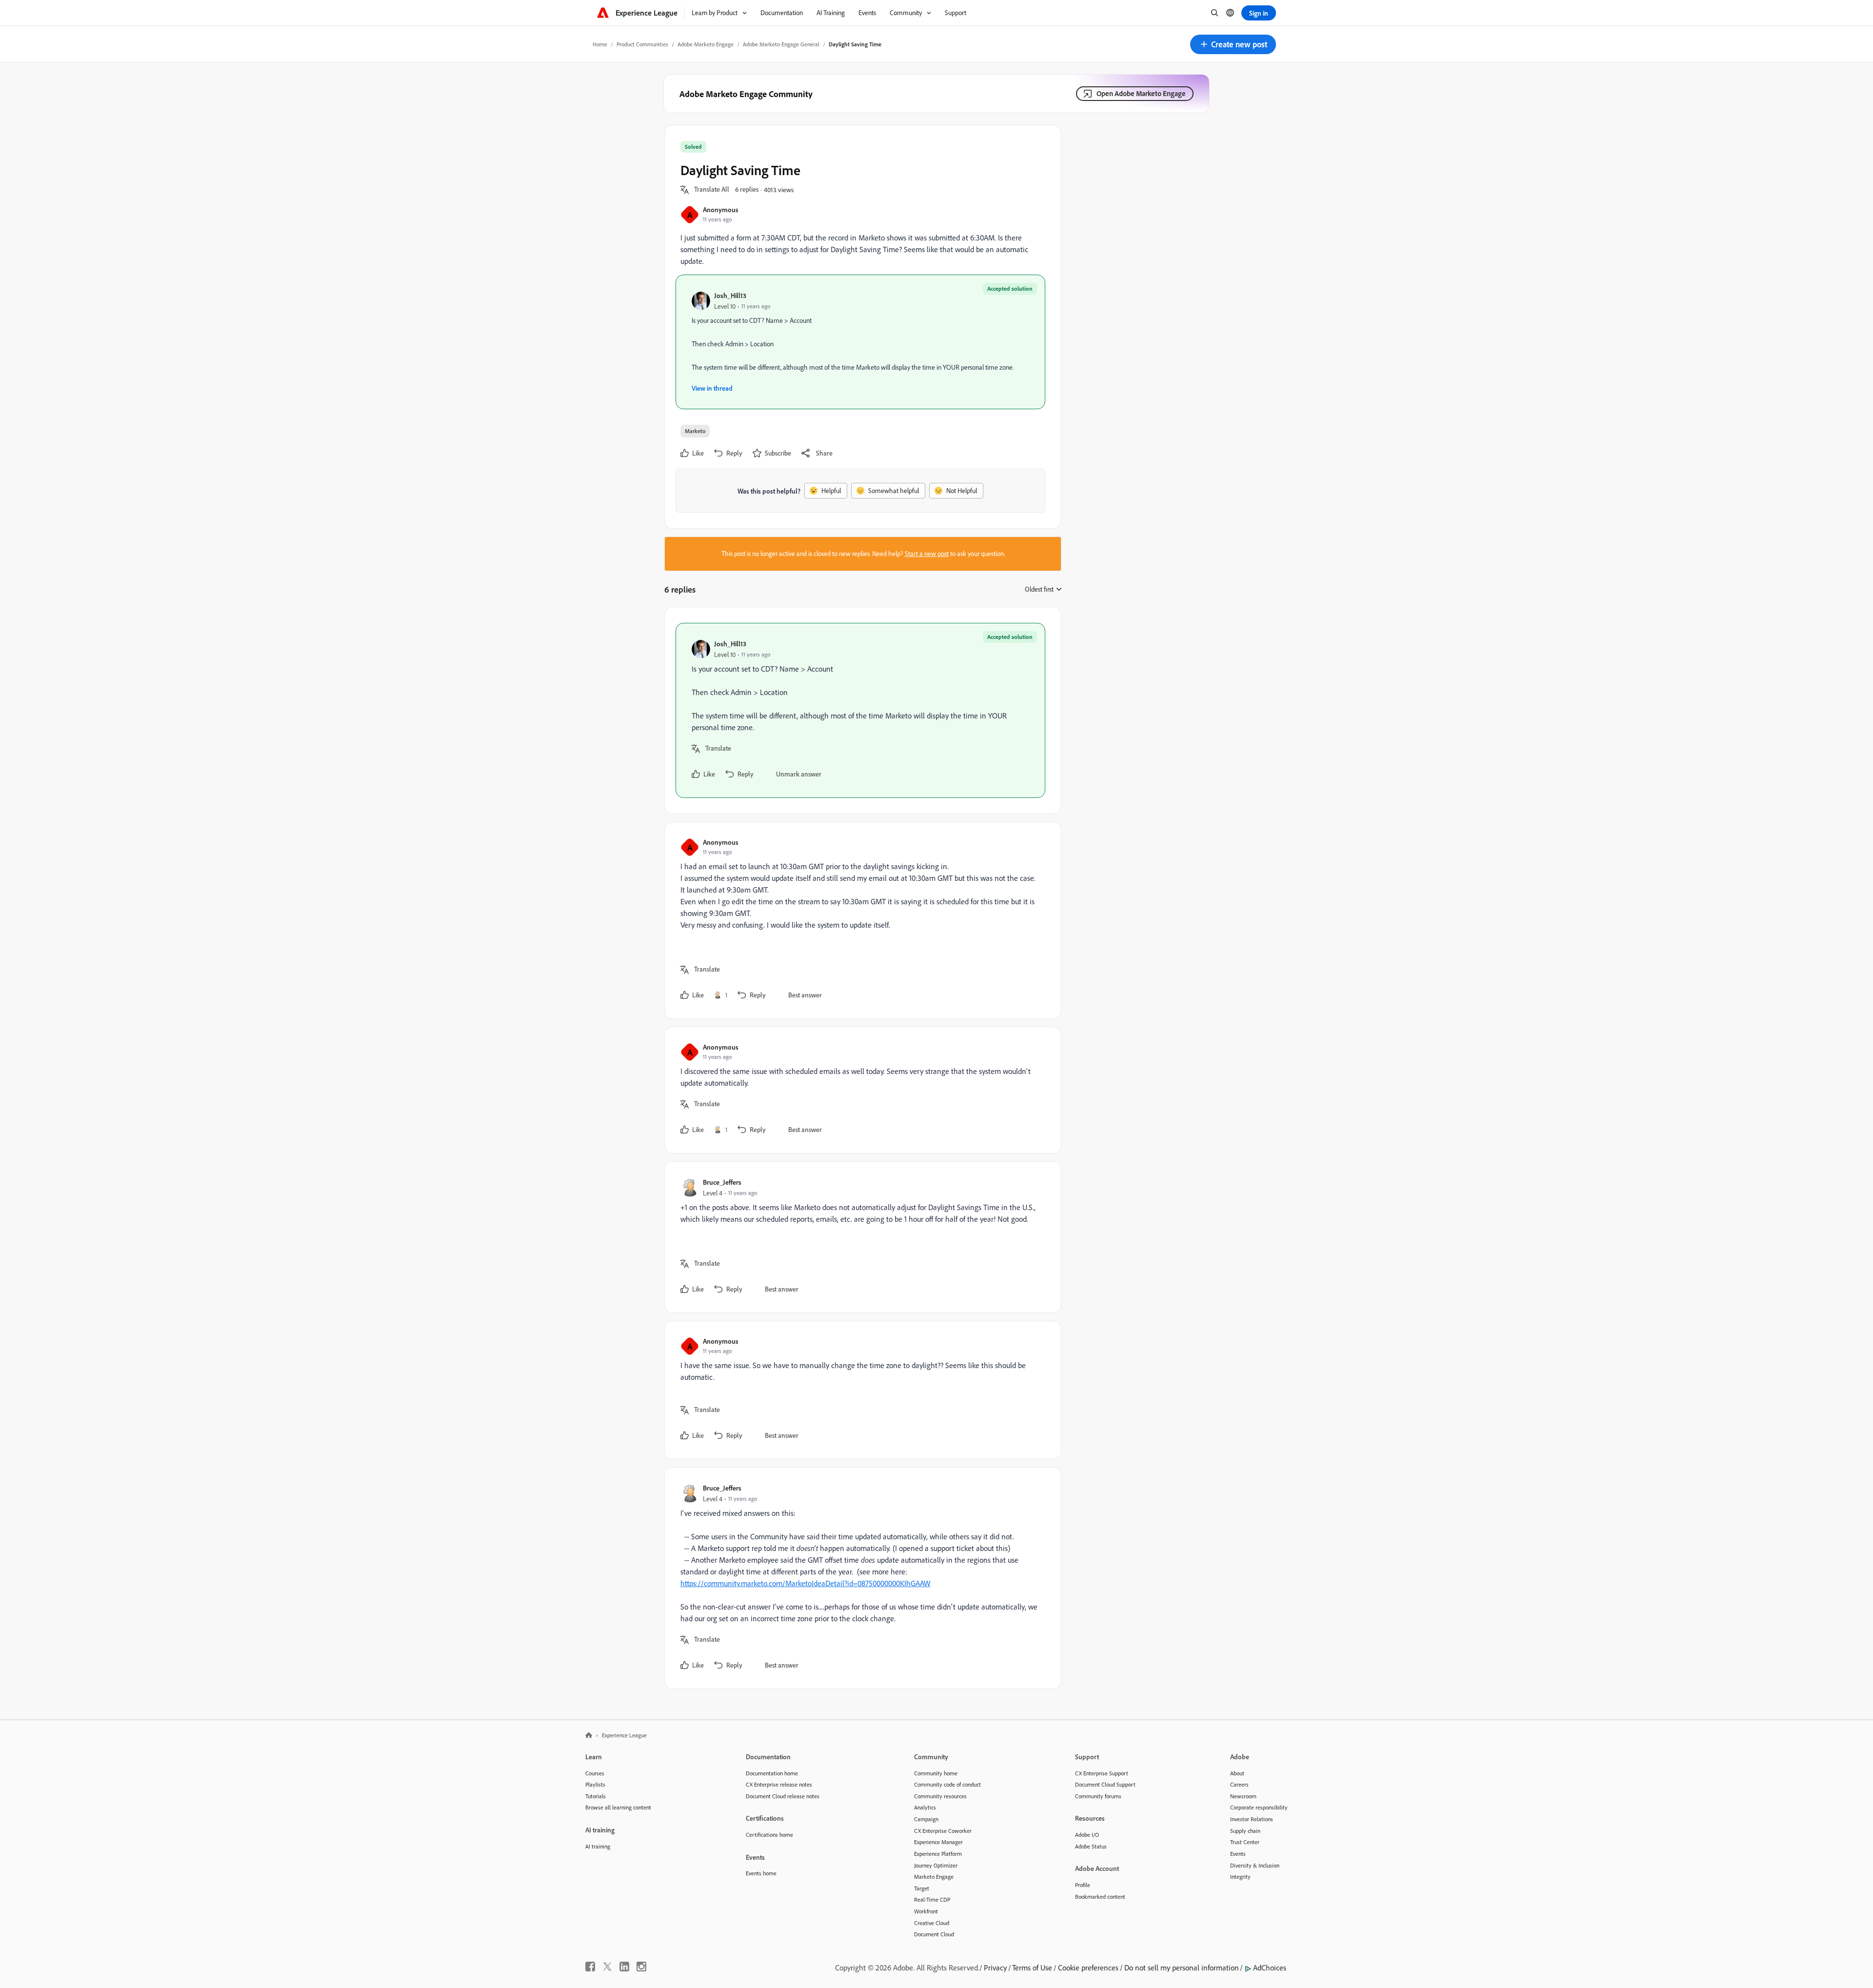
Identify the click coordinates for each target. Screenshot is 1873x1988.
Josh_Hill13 (730, 295)
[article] (860, 710)
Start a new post (927, 554)
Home (600, 44)
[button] (1233, 44)
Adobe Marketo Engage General (781, 44)
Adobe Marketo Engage (706, 44)
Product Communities (642, 44)
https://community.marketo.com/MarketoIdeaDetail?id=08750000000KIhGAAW (806, 1583)
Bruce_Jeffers (722, 1182)
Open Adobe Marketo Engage (1141, 93)
